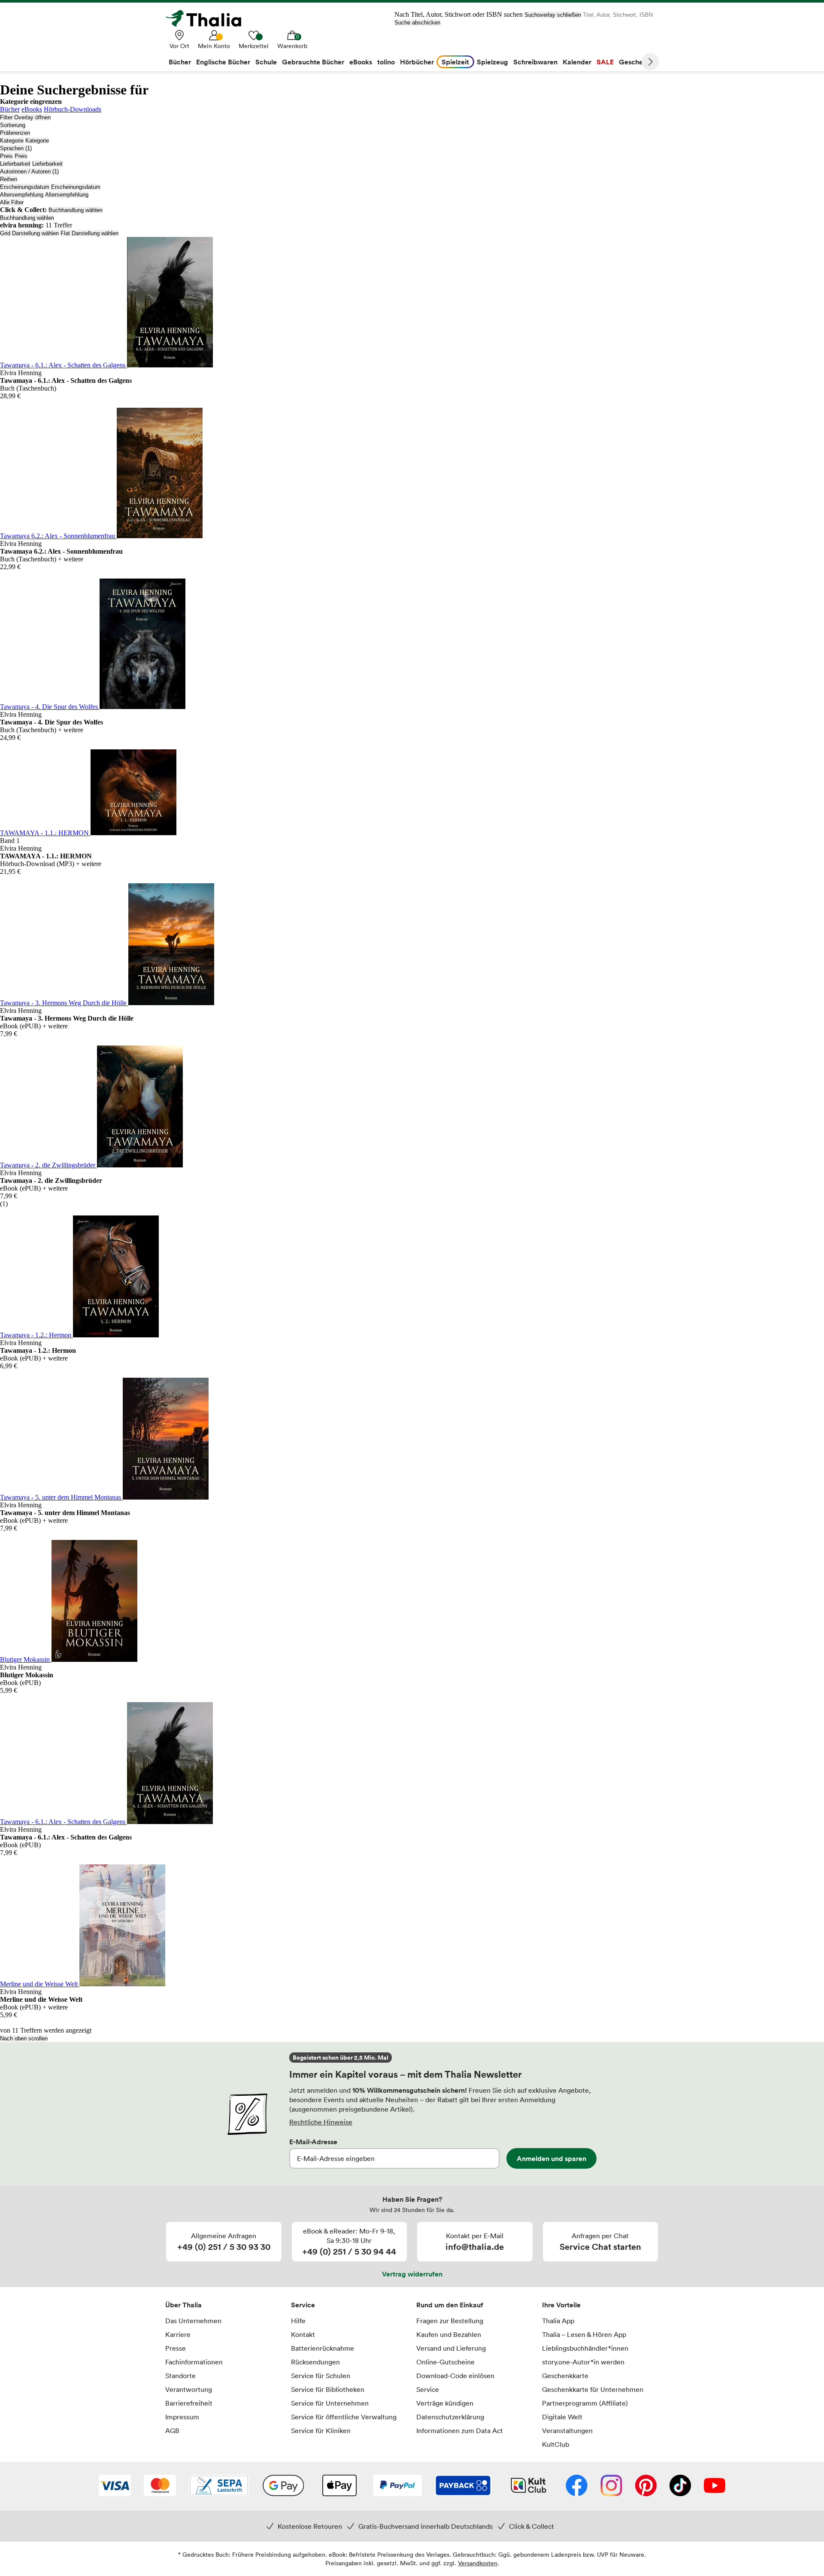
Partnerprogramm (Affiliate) (585, 2403)
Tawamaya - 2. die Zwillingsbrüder (48, 1165)
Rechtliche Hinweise (321, 2122)
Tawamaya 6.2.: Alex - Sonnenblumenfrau (58, 536)
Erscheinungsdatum (25, 187)
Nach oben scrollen (24, 2038)
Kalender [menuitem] (577, 62)
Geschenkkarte (565, 2376)
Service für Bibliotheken (328, 2389)
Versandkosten (478, 2563)
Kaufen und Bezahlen (449, 2334)
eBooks (32, 109)
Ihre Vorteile (561, 2305)
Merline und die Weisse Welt (40, 1984)
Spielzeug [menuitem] (492, 62)
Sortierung (13, 125)
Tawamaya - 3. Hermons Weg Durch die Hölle (64, 1003)
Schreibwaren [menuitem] (535, 62)
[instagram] (611, 2486)
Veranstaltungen (567, 2431)
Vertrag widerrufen (412, 2274)
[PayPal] (398, 2486)
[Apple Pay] (339, 2486)
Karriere (178, 2334)
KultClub (556, 2444)
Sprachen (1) (16, 148)
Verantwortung (189, 2389)
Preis (6, 156)
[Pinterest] (646, 2486)
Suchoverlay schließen (553, 15)
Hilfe (298, 2321)
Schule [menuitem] (266, 62)
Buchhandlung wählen (76, 210)
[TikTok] (680, 2486)
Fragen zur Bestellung (450, 2321)
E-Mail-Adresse (313, 2142)
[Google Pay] (283, 2486)
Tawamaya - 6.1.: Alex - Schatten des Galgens (64, 365)
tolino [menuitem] (386, 62)
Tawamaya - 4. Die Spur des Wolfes (50, 707)
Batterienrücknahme (323, 2348)
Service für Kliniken (321, 2431)
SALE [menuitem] (605, 62)
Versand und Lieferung (451, 2348)
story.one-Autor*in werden (583, 2362)
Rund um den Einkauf (450, 2305)
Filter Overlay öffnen (25, 117)
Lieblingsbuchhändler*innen (585, 2348)
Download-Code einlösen (455, 2376)
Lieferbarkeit (15, 164)
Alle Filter (12, 202)
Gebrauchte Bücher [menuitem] (313, 62)
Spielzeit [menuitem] (455, 62)
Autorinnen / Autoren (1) (29, 171)
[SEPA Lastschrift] (219, 2486)
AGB (172, 2431)
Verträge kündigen (445, 2403)
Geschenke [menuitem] (637, 62)
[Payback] (463, 2486)
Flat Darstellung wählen (89, 233)
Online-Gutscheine (445, 2362)
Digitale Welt (562, 2417)
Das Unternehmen (193, 2321)
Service (303, 2305)
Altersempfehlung (22, 195)
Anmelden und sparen (551, 2158)
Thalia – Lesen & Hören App (584, 2334)
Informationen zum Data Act (460, 2431)
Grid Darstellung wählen (29, 233)
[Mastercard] (160, 2486)
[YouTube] (715, 2486)
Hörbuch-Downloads (73, 109)
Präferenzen (15, 133)
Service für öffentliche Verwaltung (344, 2417)
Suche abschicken (417, 23)
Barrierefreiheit (189, 2403)
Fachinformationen (194, 2362)
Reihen (9, 179)
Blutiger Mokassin (26, 1659)
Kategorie (12, 141)
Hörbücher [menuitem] (417, 62)
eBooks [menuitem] (361, 62)
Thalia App (558, 2321)
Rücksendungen (315, 2362)
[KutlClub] (529, 2486)
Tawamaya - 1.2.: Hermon (36, 1335)
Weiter (650, 62)
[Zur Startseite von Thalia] (208, 18)
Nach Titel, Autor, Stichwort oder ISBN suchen (459, 14)
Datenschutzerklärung (450, 2417)
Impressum (182, 2417)
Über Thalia (183, 2305)
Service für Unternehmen (330, 2403)
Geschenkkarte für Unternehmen (593, 2389)
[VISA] (115, 2486)
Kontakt (303, 2334)
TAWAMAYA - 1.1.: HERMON (45, 833)
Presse (176, 2348)
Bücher (10, 109)
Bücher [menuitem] (180, 62)
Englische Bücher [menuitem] (223, 62)
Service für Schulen (321, 2376)
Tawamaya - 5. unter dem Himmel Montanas (61, 1497)
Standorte (180, 2376)
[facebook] (577, 2486)
